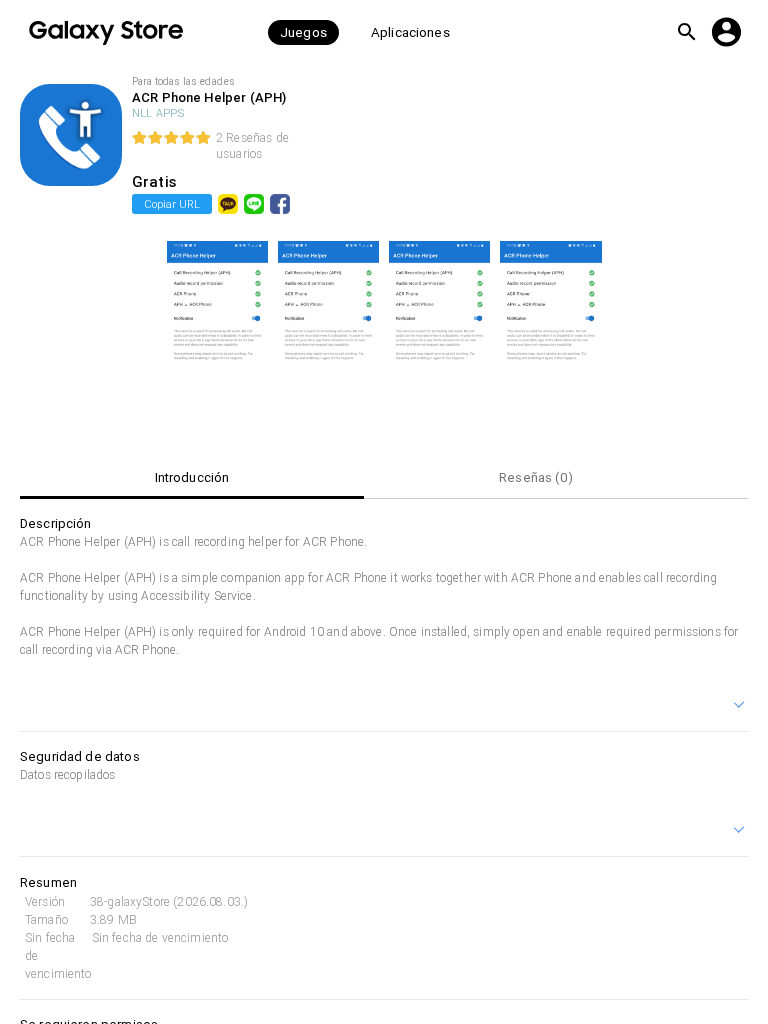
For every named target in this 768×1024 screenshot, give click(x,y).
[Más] (740, 707)
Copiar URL (172, 204)
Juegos (303, 32)
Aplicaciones (410, 32)
